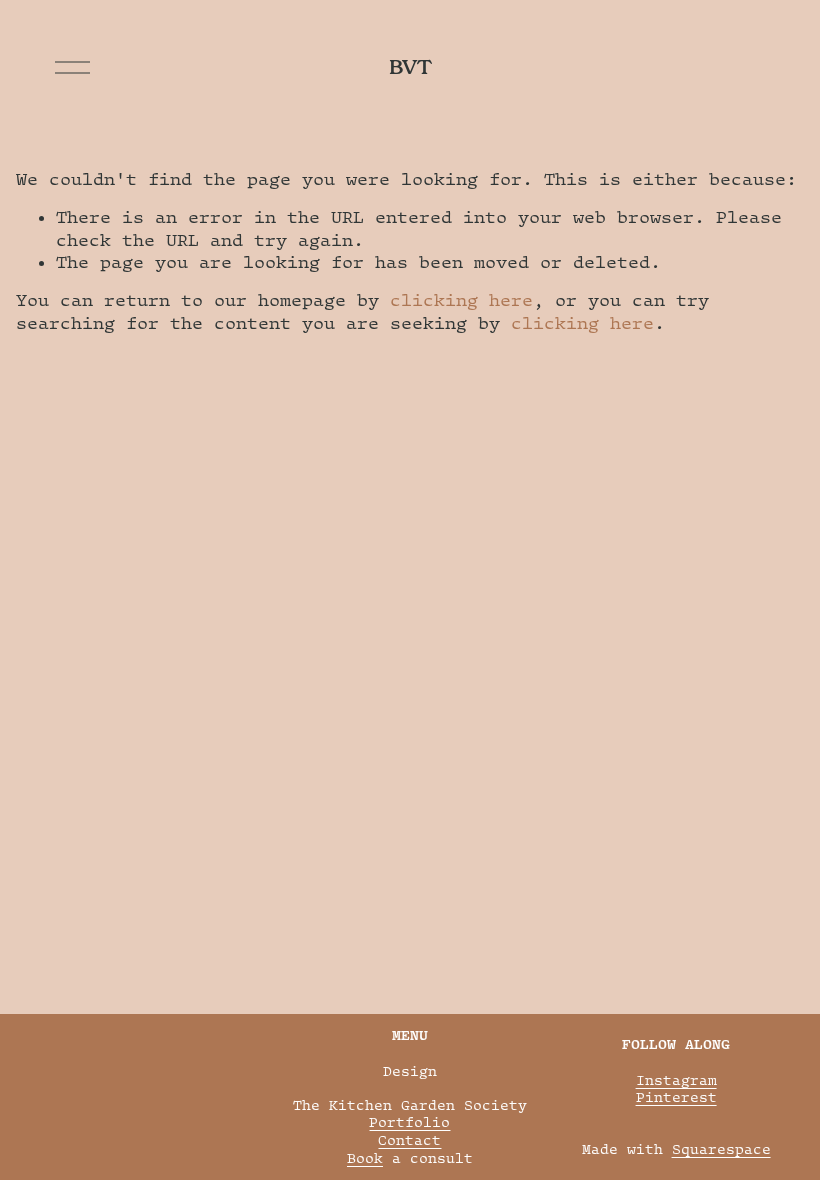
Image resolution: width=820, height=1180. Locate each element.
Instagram (676, 1080)
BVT (410, 67)
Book (365, 1158)
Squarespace (721, 1149)
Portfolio (409, 1122)
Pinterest (676, 1097)
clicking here (461, 300)
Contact (409, 1140)
